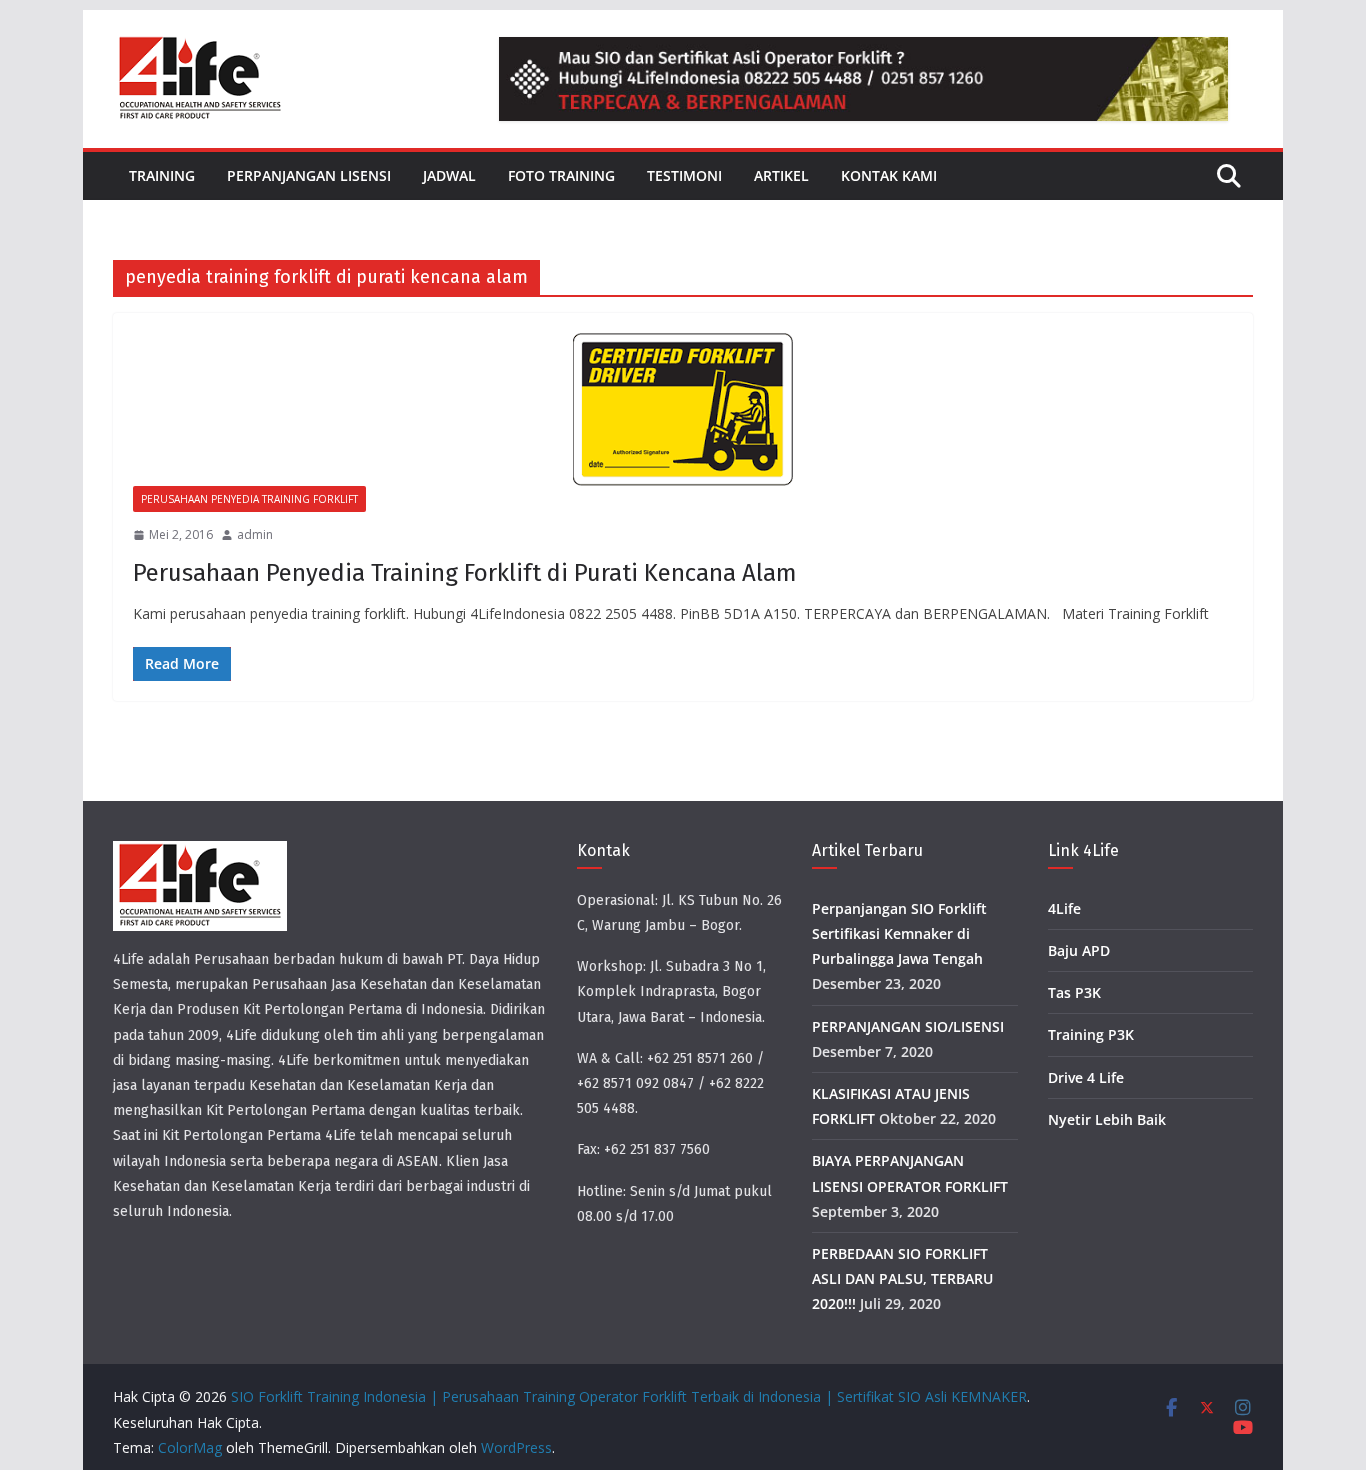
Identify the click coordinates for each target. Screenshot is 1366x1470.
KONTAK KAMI (889, 175)
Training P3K (1091, 1034)
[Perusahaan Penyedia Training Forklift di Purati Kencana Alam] (683, 409)
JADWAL (449, 175)
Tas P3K (1074, 992)
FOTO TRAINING (561, 175)
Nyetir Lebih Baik (1107, 1119)
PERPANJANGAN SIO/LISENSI (908, 1026)
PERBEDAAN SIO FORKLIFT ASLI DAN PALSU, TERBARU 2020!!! (902, 1278)
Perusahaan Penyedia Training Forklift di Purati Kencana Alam (465, 573)
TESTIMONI (684, 175)
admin (255, 534)
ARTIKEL (781, 175)
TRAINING (162, 175)
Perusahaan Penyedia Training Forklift (249, 499)
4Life (1064, 908)
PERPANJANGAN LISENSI (309, 175)
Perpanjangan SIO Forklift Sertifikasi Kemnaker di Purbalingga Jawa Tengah (899, 933)
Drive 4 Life (1086, 1077)
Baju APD (1079, 950)
